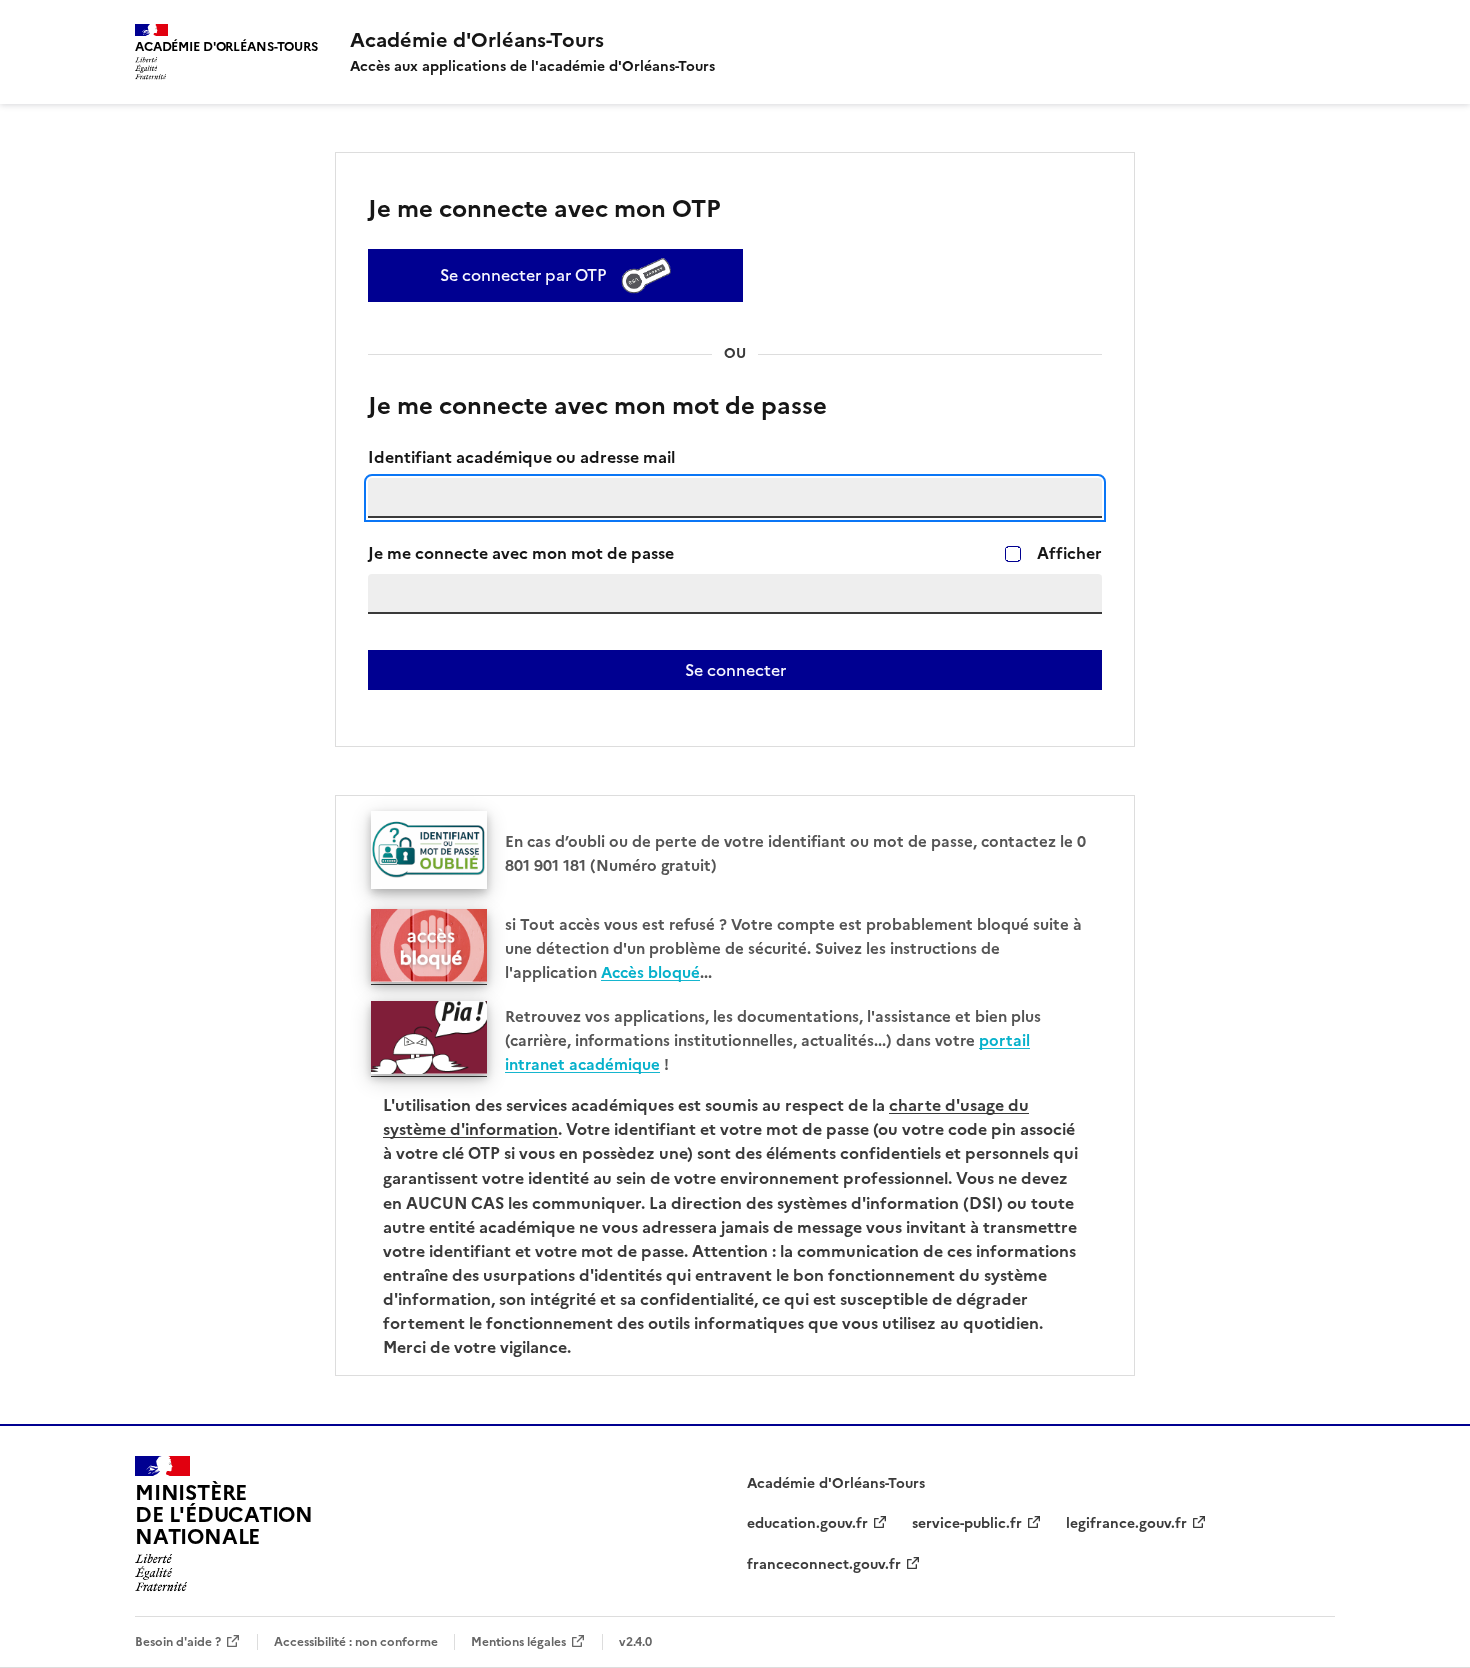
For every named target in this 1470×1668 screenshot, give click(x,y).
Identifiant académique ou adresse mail (521, 457)
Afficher (1069, 553)
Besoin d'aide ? (178, 1641)
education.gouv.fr (807, 1523)
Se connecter (735, 670)
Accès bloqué (650, 972)
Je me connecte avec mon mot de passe (521, 553)
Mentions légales (518, 1641)
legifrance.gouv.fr (1126, 1523)
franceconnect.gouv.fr (824, 1564)
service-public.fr (967, 1523)
